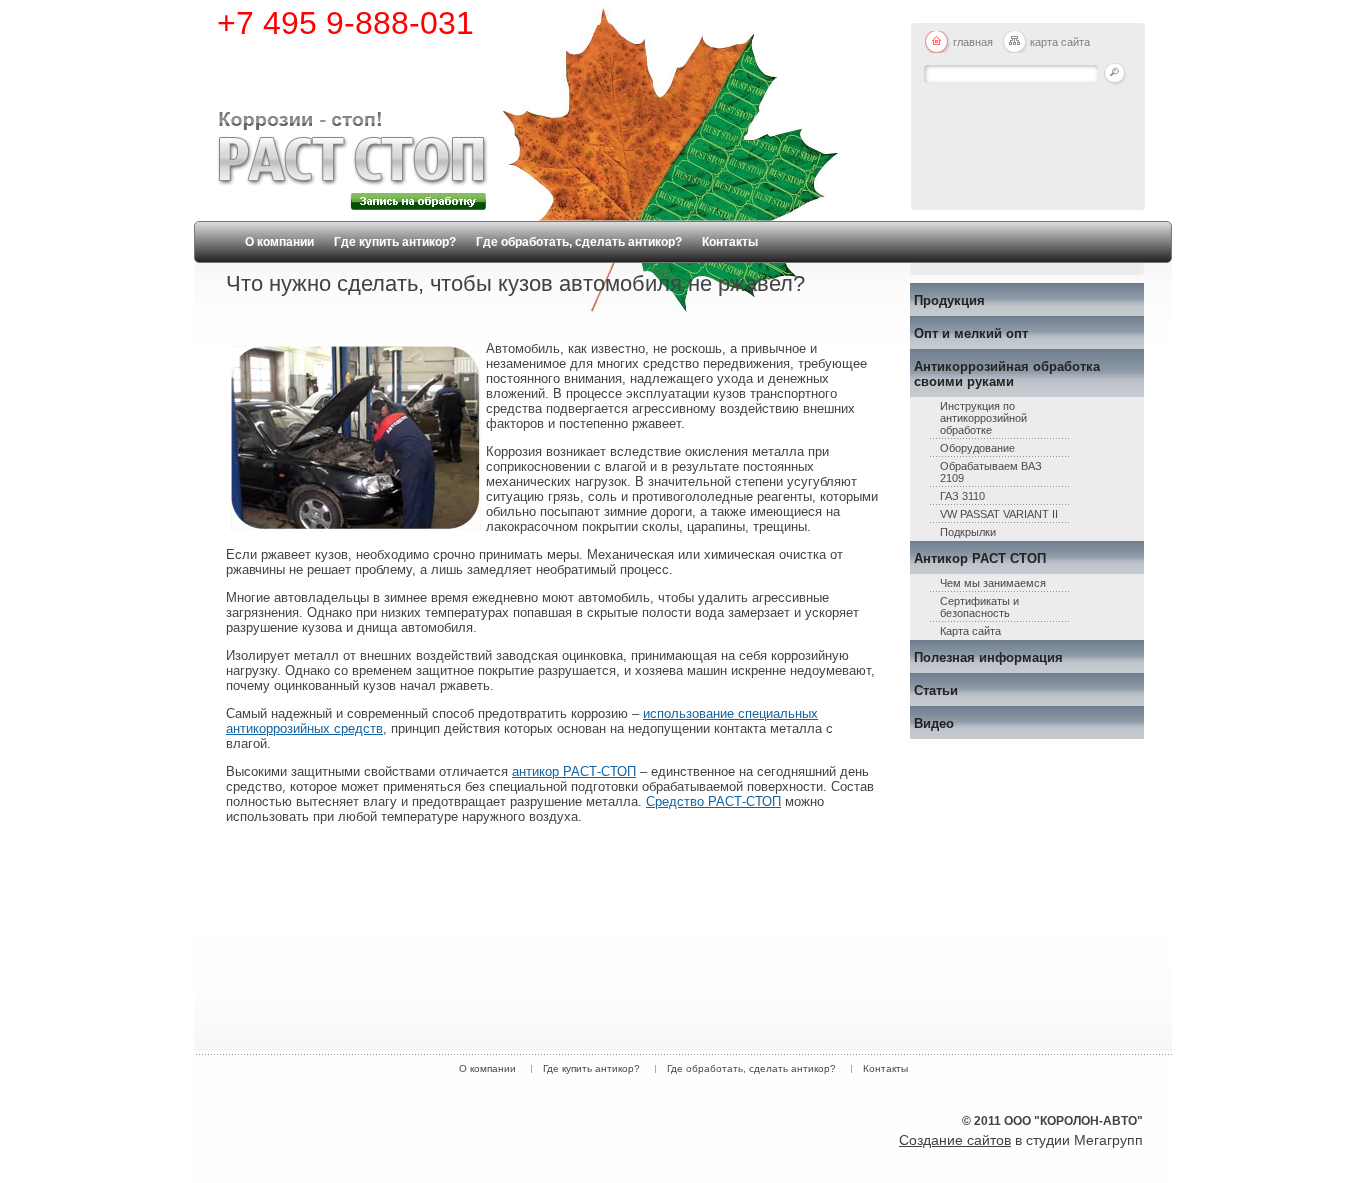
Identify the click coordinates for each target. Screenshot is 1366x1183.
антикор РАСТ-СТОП (574, 771)
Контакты (730, 242)
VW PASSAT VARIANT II (999, 514)
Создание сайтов (955, 1140)
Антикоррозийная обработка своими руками (1007, 374)
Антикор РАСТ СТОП (980, 558)
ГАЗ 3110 (962, 496)
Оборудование (977, 448)
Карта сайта (970, 631)
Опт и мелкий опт (971, 333)
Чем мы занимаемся (993, 583)
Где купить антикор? (395, 242)
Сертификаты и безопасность (979, 607)
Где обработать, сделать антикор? (579, 242)
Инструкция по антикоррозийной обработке (983, 418)
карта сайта (1060, 42)
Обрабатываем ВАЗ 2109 (991, 472)
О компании (279, 242)
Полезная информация (988, 657)
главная (973, 42)
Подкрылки (968, 532)
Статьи (936, 690)
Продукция (949, 300)
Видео (934, 723)
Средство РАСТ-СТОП (713, 801)
